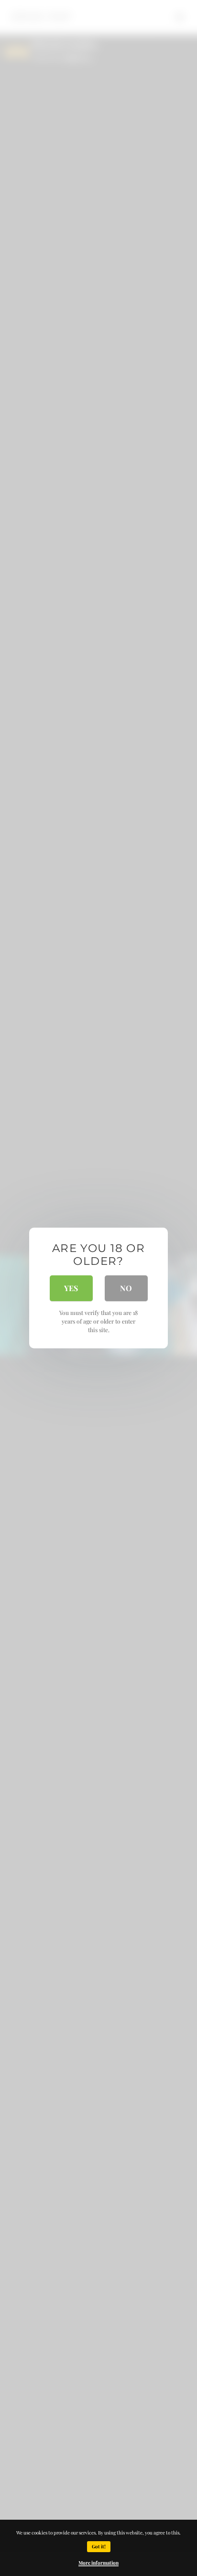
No (126, 1288)
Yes (71, 1288)
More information (98, 2563)
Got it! (99, 2546)
